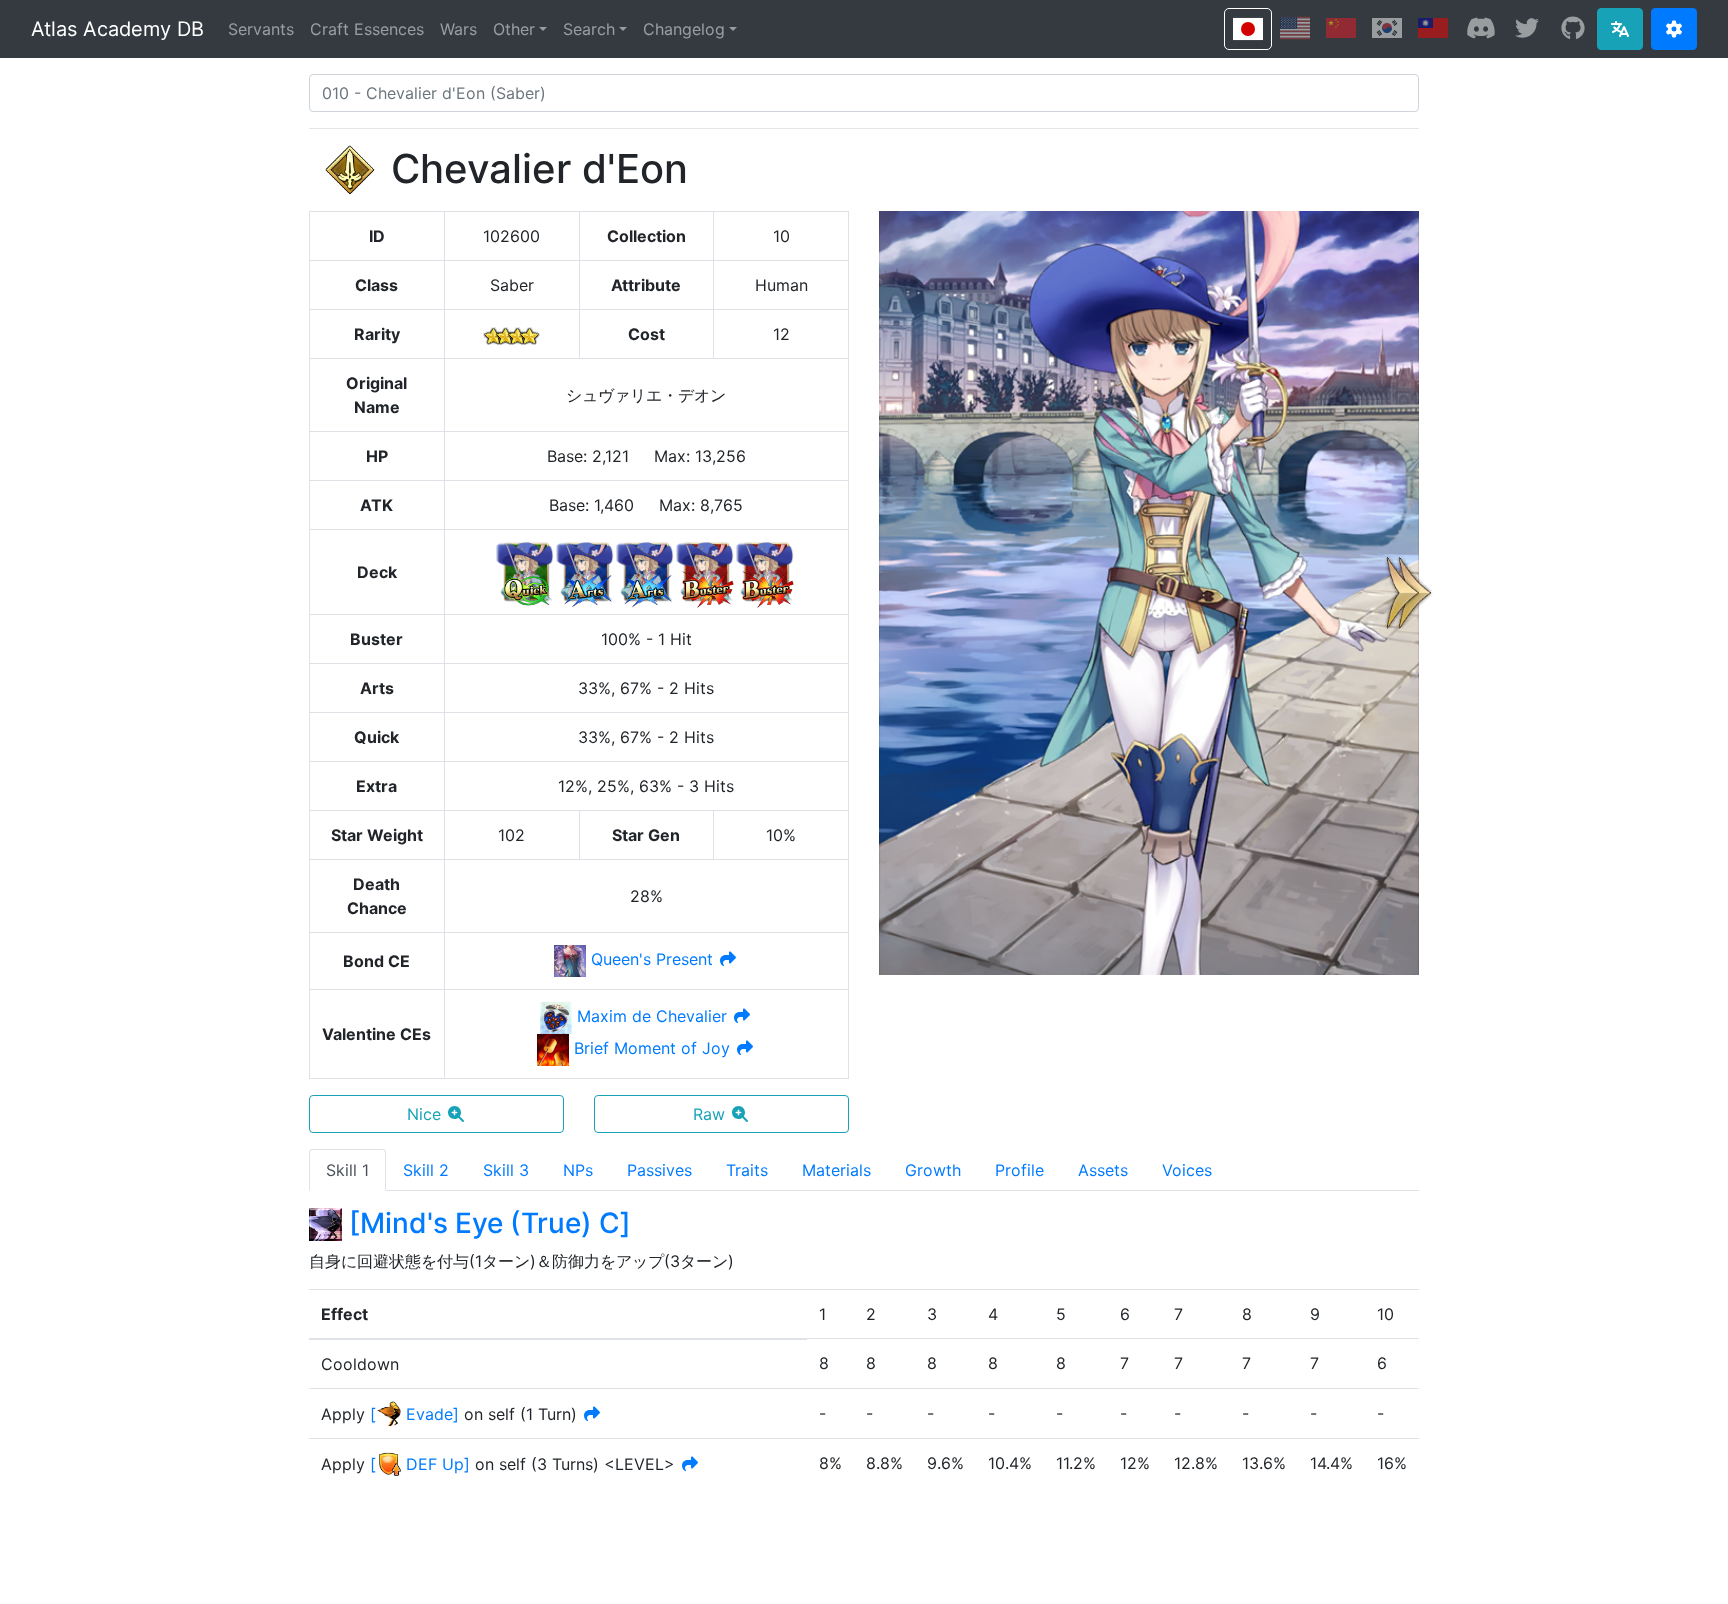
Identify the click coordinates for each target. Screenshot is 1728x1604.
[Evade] (414, 1414)
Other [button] (514, 29)
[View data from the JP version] (1248, 29)
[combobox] (864, 93)
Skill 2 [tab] (426, 1170)
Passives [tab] (659, 1170)
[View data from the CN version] (1341, 28)
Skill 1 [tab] (347, 1170)
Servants (261, 29)
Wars (458, 29)
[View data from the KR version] (1387, 28)
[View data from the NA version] (1295, 28)
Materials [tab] (836, 1170)
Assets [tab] (1103, 1170)
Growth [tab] (933, 1170)
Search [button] (589, 29)
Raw (709, 1114)
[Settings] (1674, 29)
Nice (424, 1114)
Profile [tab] (1019, 1170)
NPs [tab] (578, 1170)
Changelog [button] (684, 29)
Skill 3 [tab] (506, 1170)
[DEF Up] (420, 1464)
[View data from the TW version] (1433, 28)
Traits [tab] (747, 1170)
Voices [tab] (1187, 1170)
